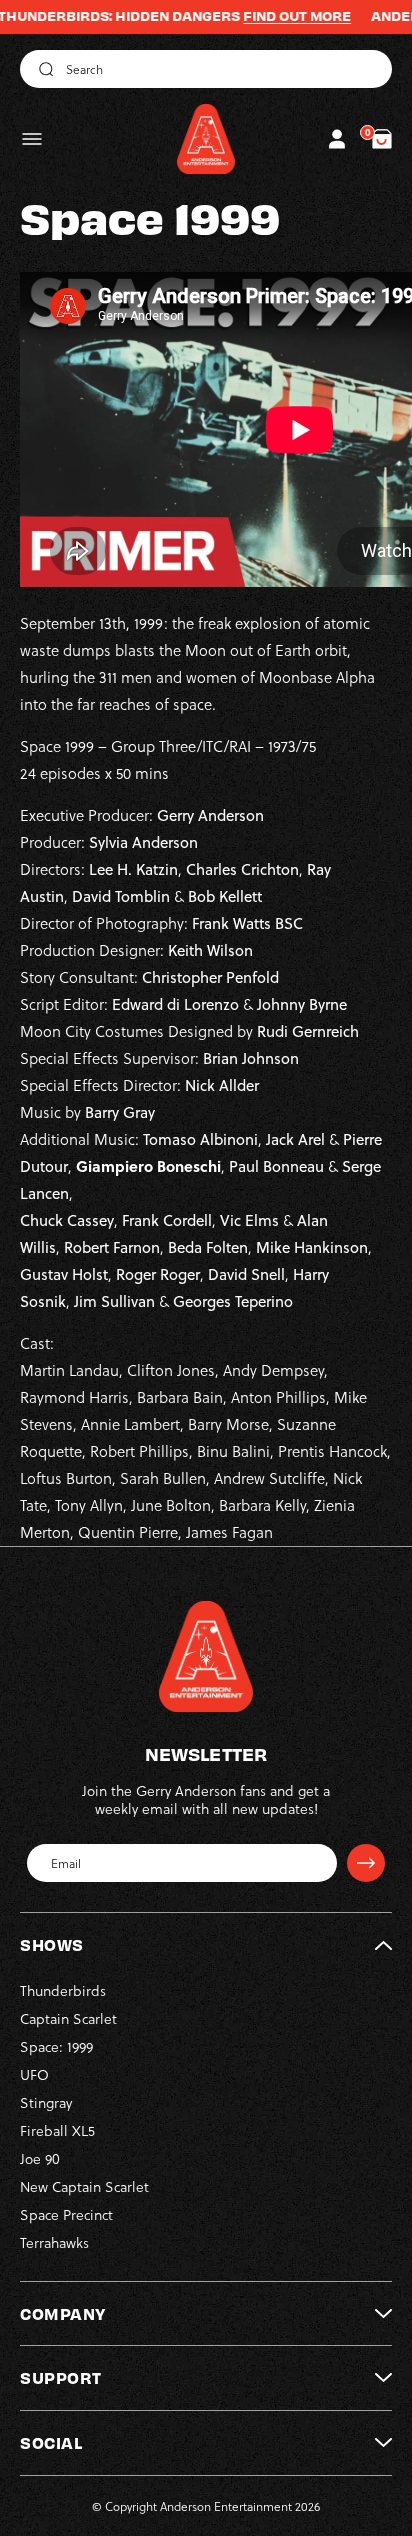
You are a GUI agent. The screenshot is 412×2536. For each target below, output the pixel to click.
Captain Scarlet (68, 2018)
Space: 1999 (56, 2046)
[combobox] (206, 69)
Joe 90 (40, 2158)
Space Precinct (66, 2214)
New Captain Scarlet (84, 2186)
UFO (34, 2074)
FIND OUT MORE (268, 16)
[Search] (43, 69)
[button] (32, 139)
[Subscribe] (366, 1863)
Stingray (46, 2102)
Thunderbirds (63, 1990)
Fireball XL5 (57, 2130)
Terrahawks (54, 2242)
